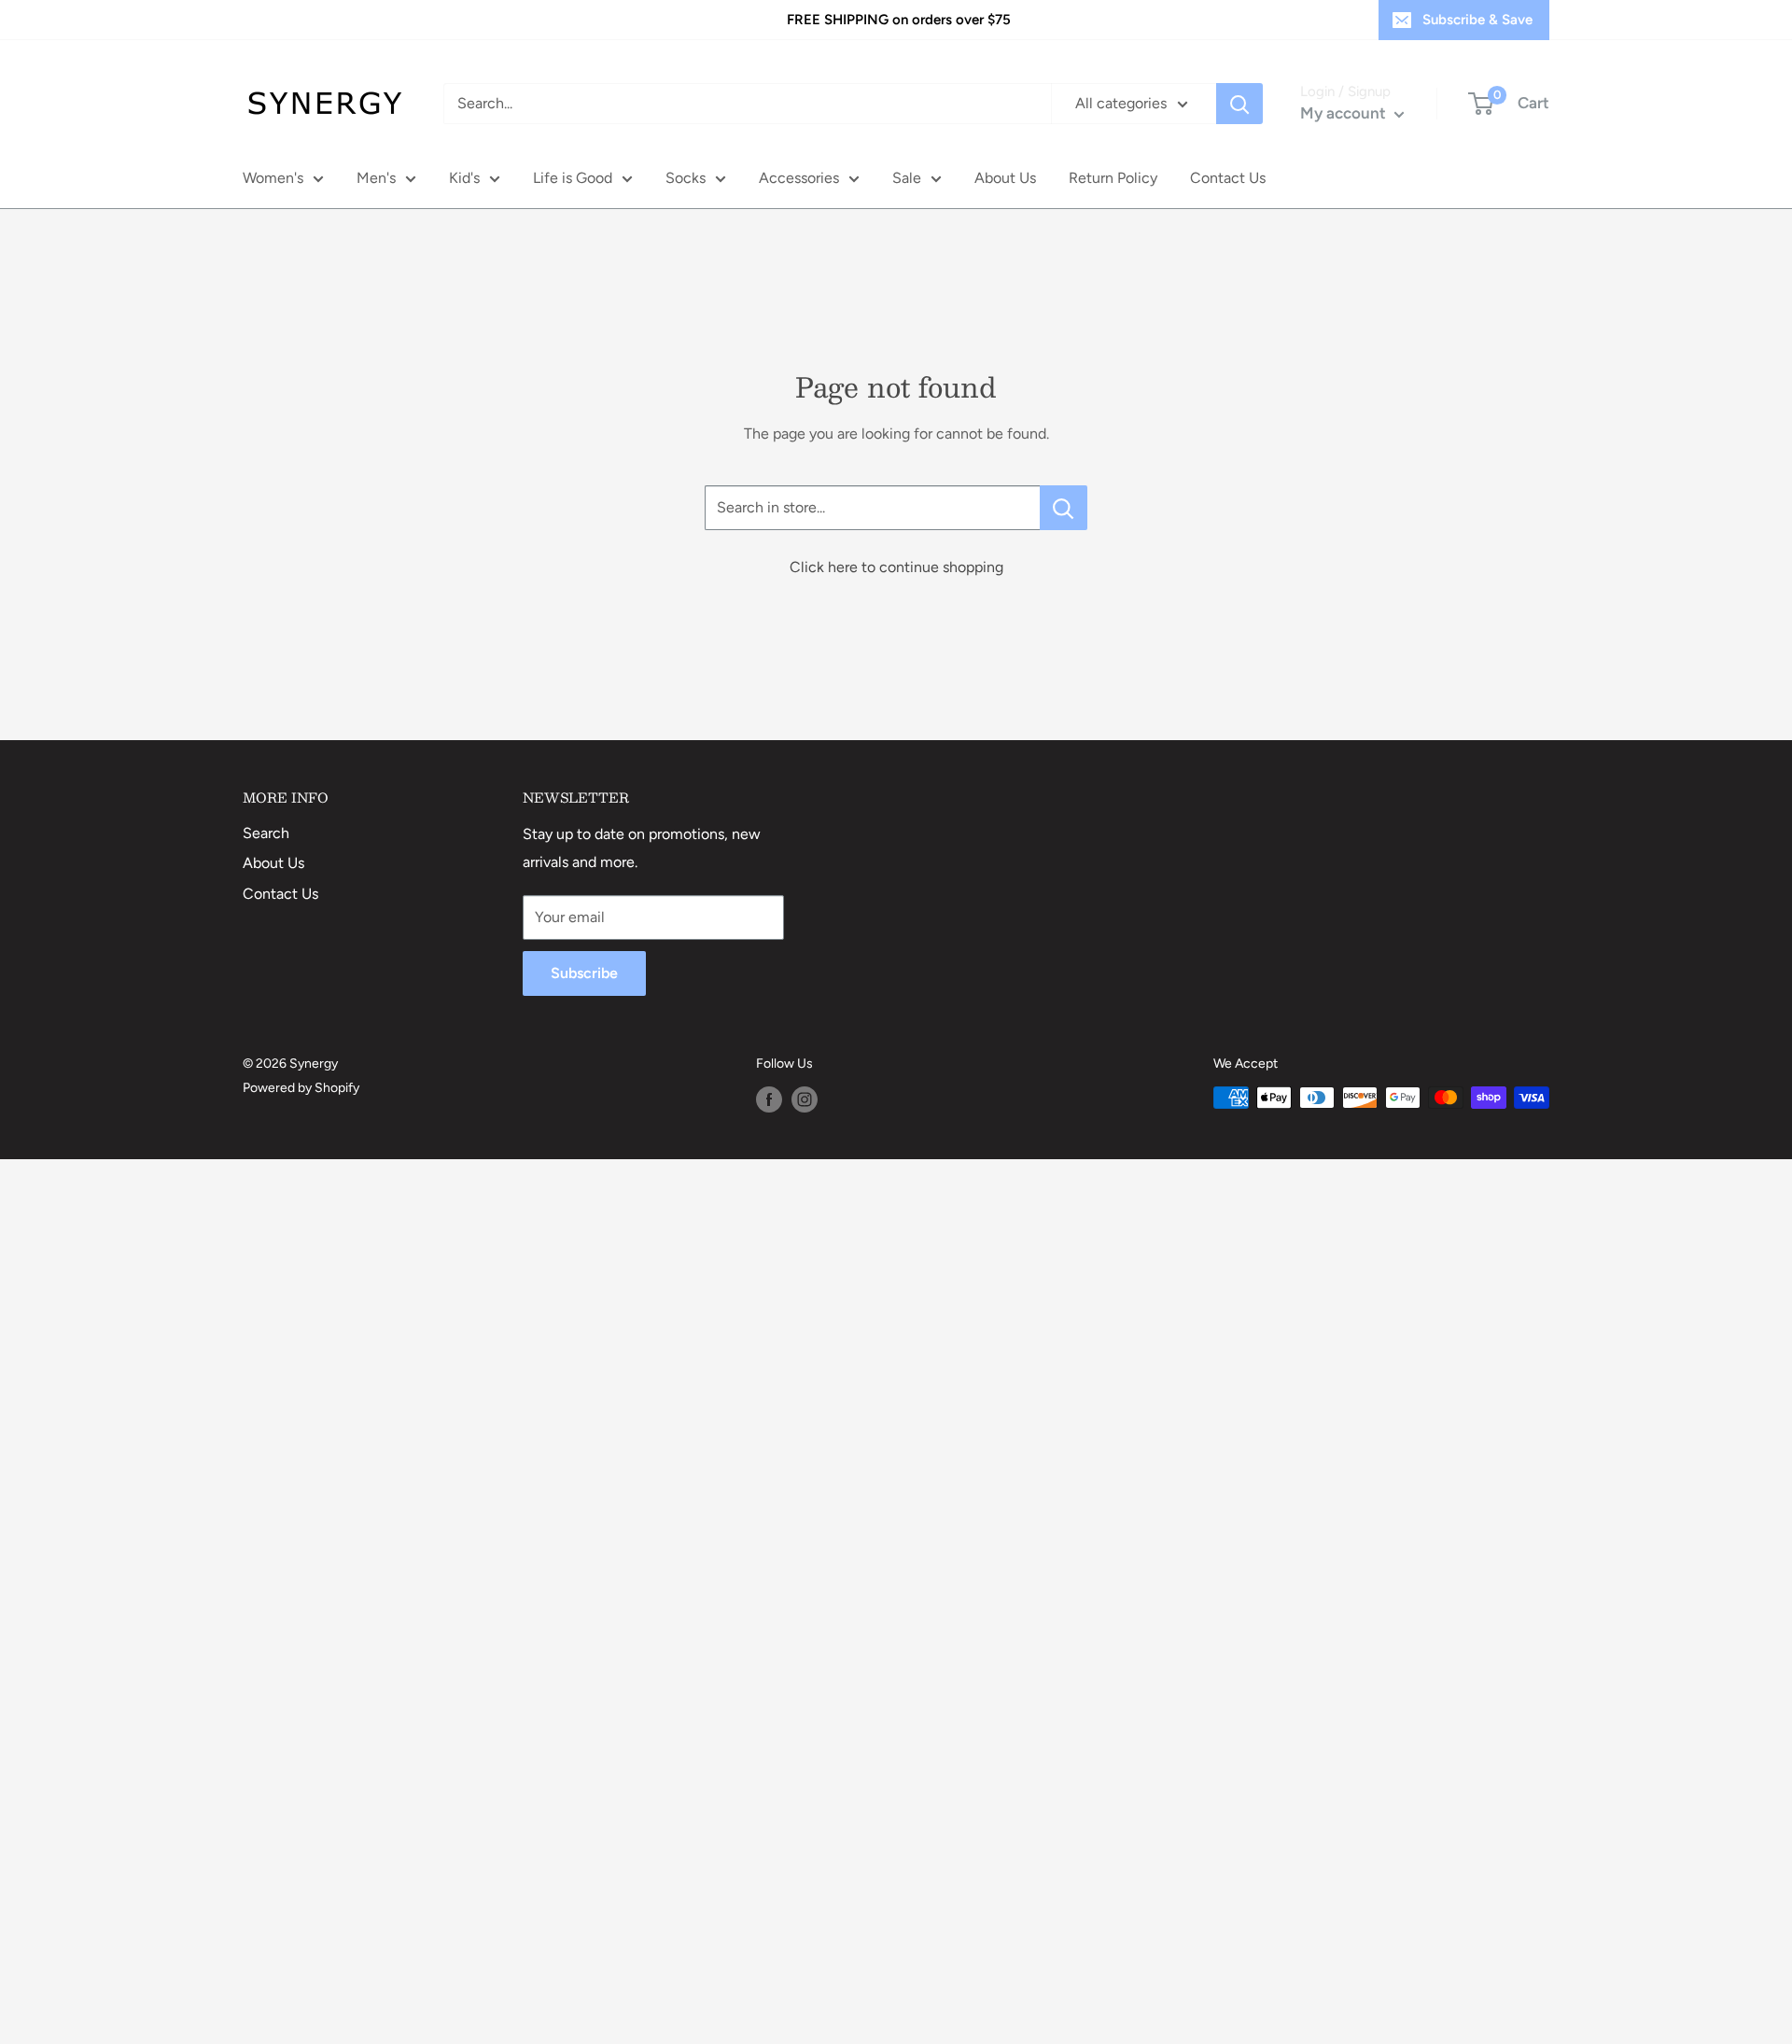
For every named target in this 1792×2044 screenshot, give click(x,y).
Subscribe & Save (1477, 20)
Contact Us (1228, 178)
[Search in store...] (1064, 508)
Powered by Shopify (301, 1088)
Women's (273, 178)
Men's (376, 178)
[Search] (1239, 104)
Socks (686, 178)
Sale (907, 178)
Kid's (464, 178)
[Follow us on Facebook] (769, 1099)
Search (266, 833)
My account (1345, 113)
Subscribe (584, 973)
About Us (1005, 178)
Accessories (799, 178)
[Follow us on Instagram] (805, 1099)
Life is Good (573, 178)
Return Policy (1113, 178)
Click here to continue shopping (896, 567)
